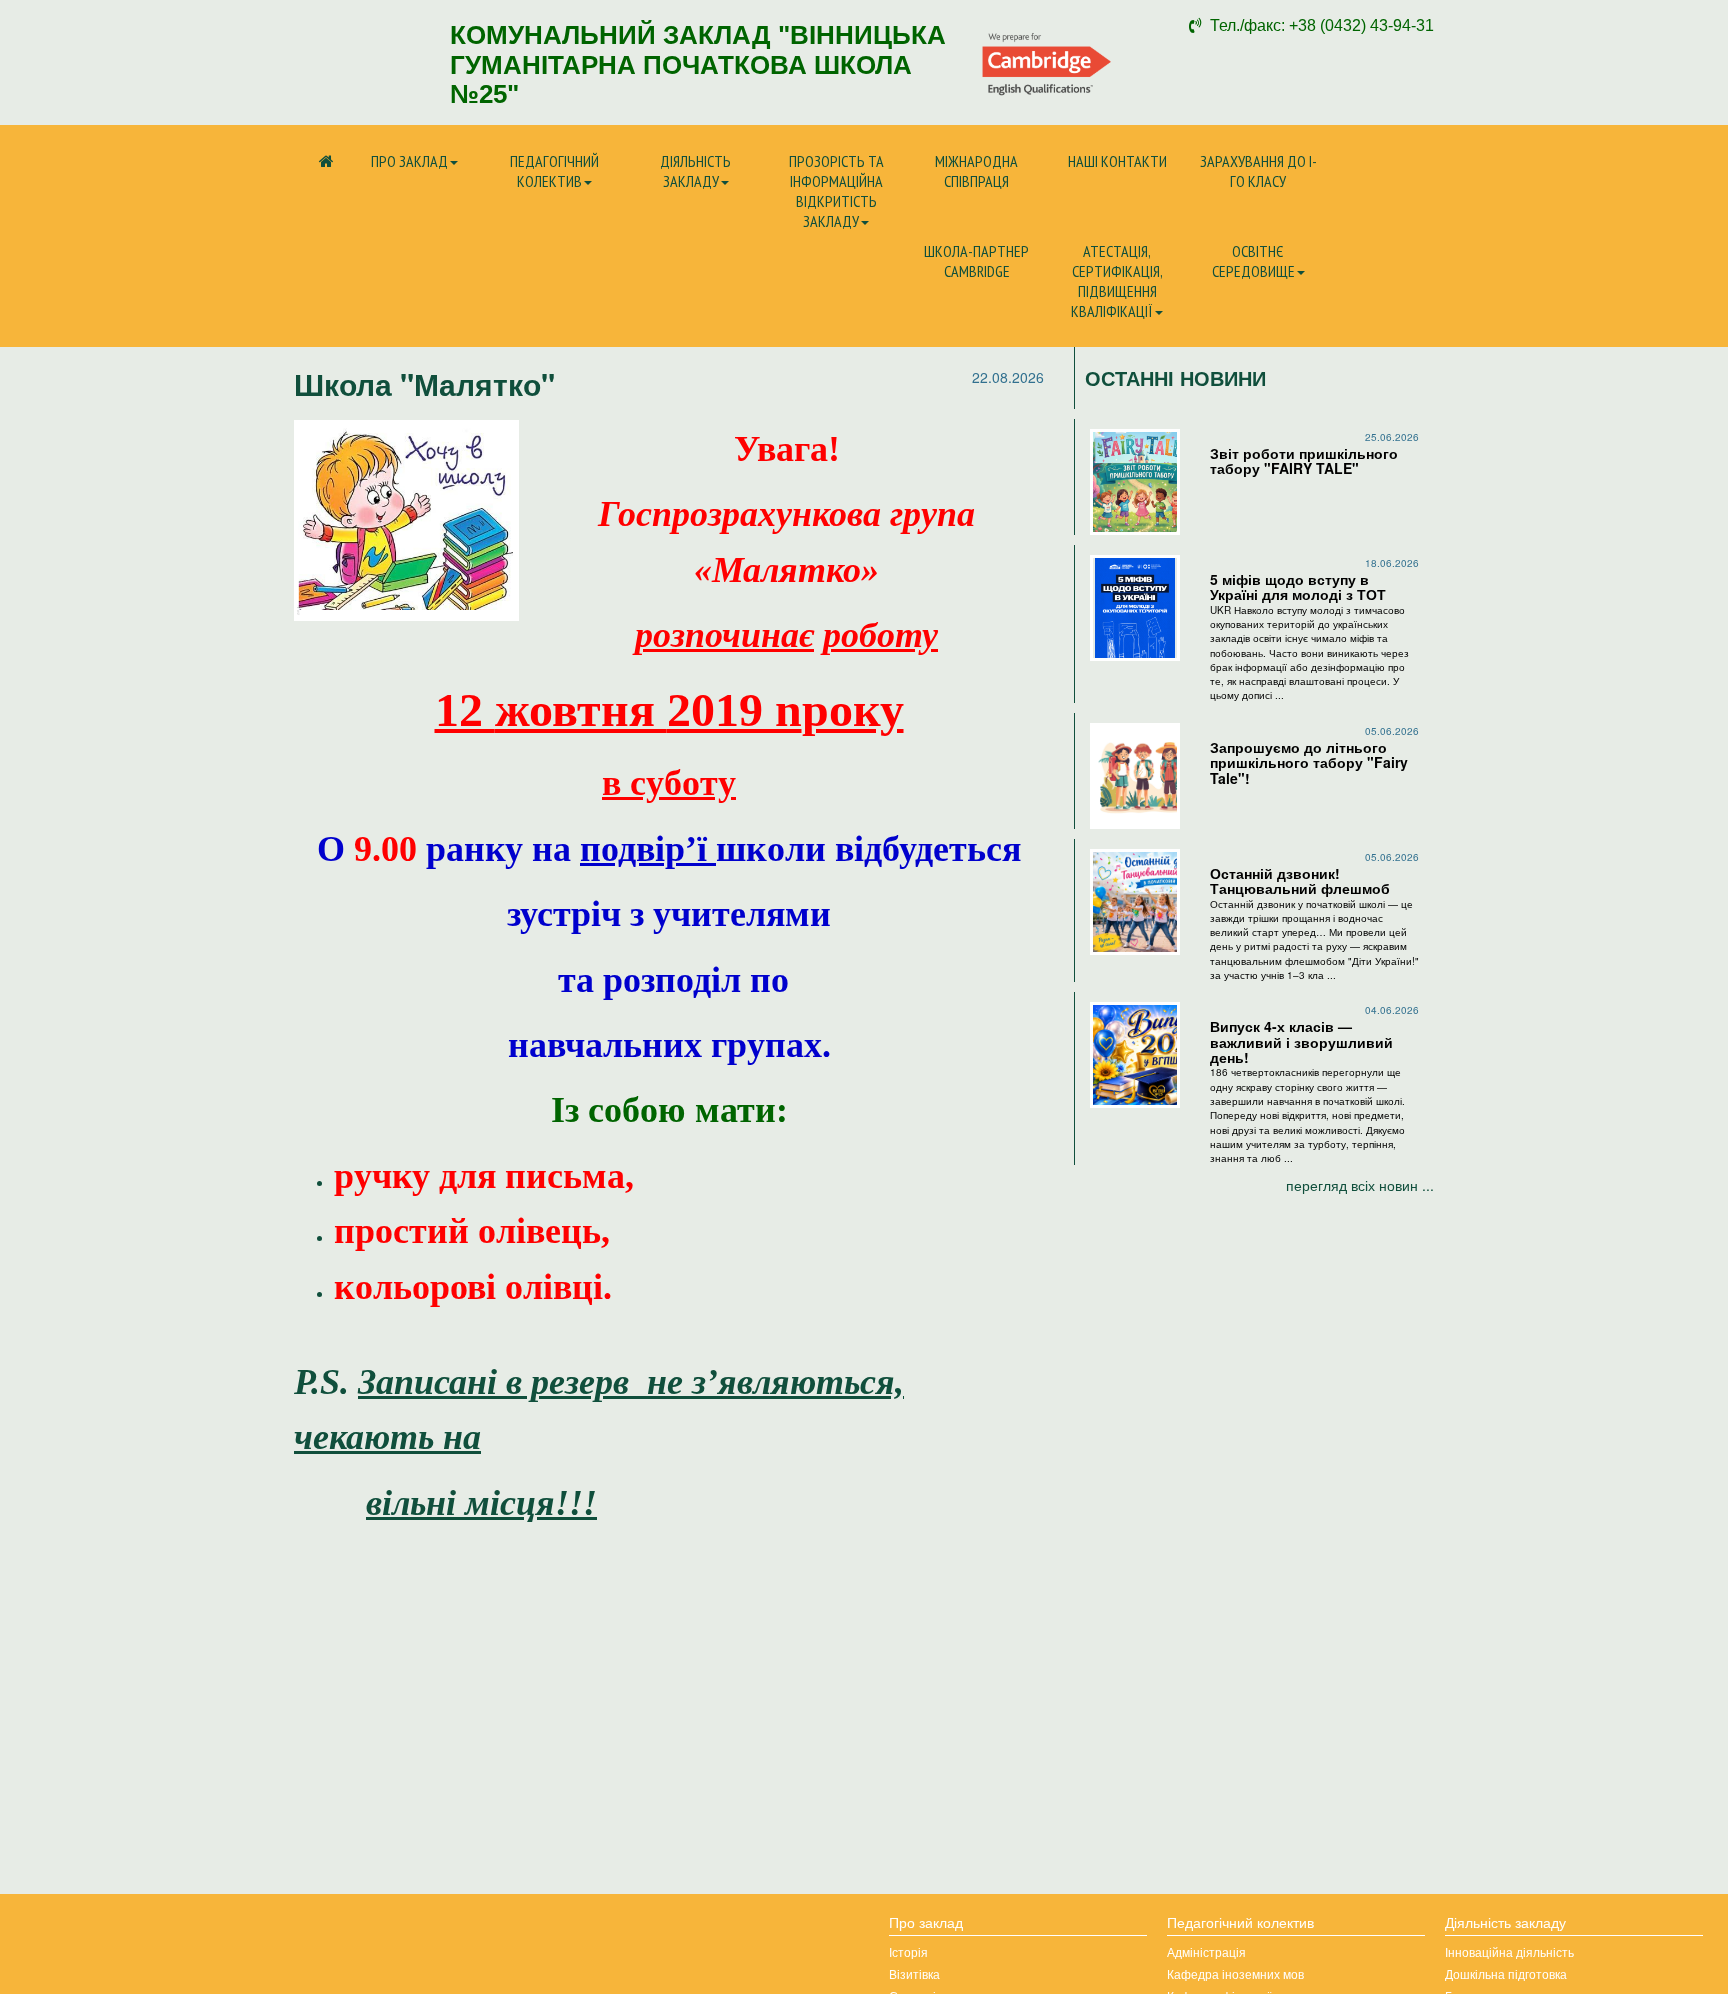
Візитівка (914, 1973)
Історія (908, 1951)
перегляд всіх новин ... (1360, 1185)
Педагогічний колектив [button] (554, 171)
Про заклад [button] (409, 161)
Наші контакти (1117, 161)
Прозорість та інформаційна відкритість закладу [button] (836, 191)
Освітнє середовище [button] (1253, 261)
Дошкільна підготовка (1506, 1973)
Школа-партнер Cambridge (976, 261)
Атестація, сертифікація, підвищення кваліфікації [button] (1117, 281)
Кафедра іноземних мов (1235, 1973)
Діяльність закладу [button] (695, 171)
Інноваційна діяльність (1509, 1951)
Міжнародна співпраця (976, 171)
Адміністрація (1206, 1951)
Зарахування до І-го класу (1258, 171)
